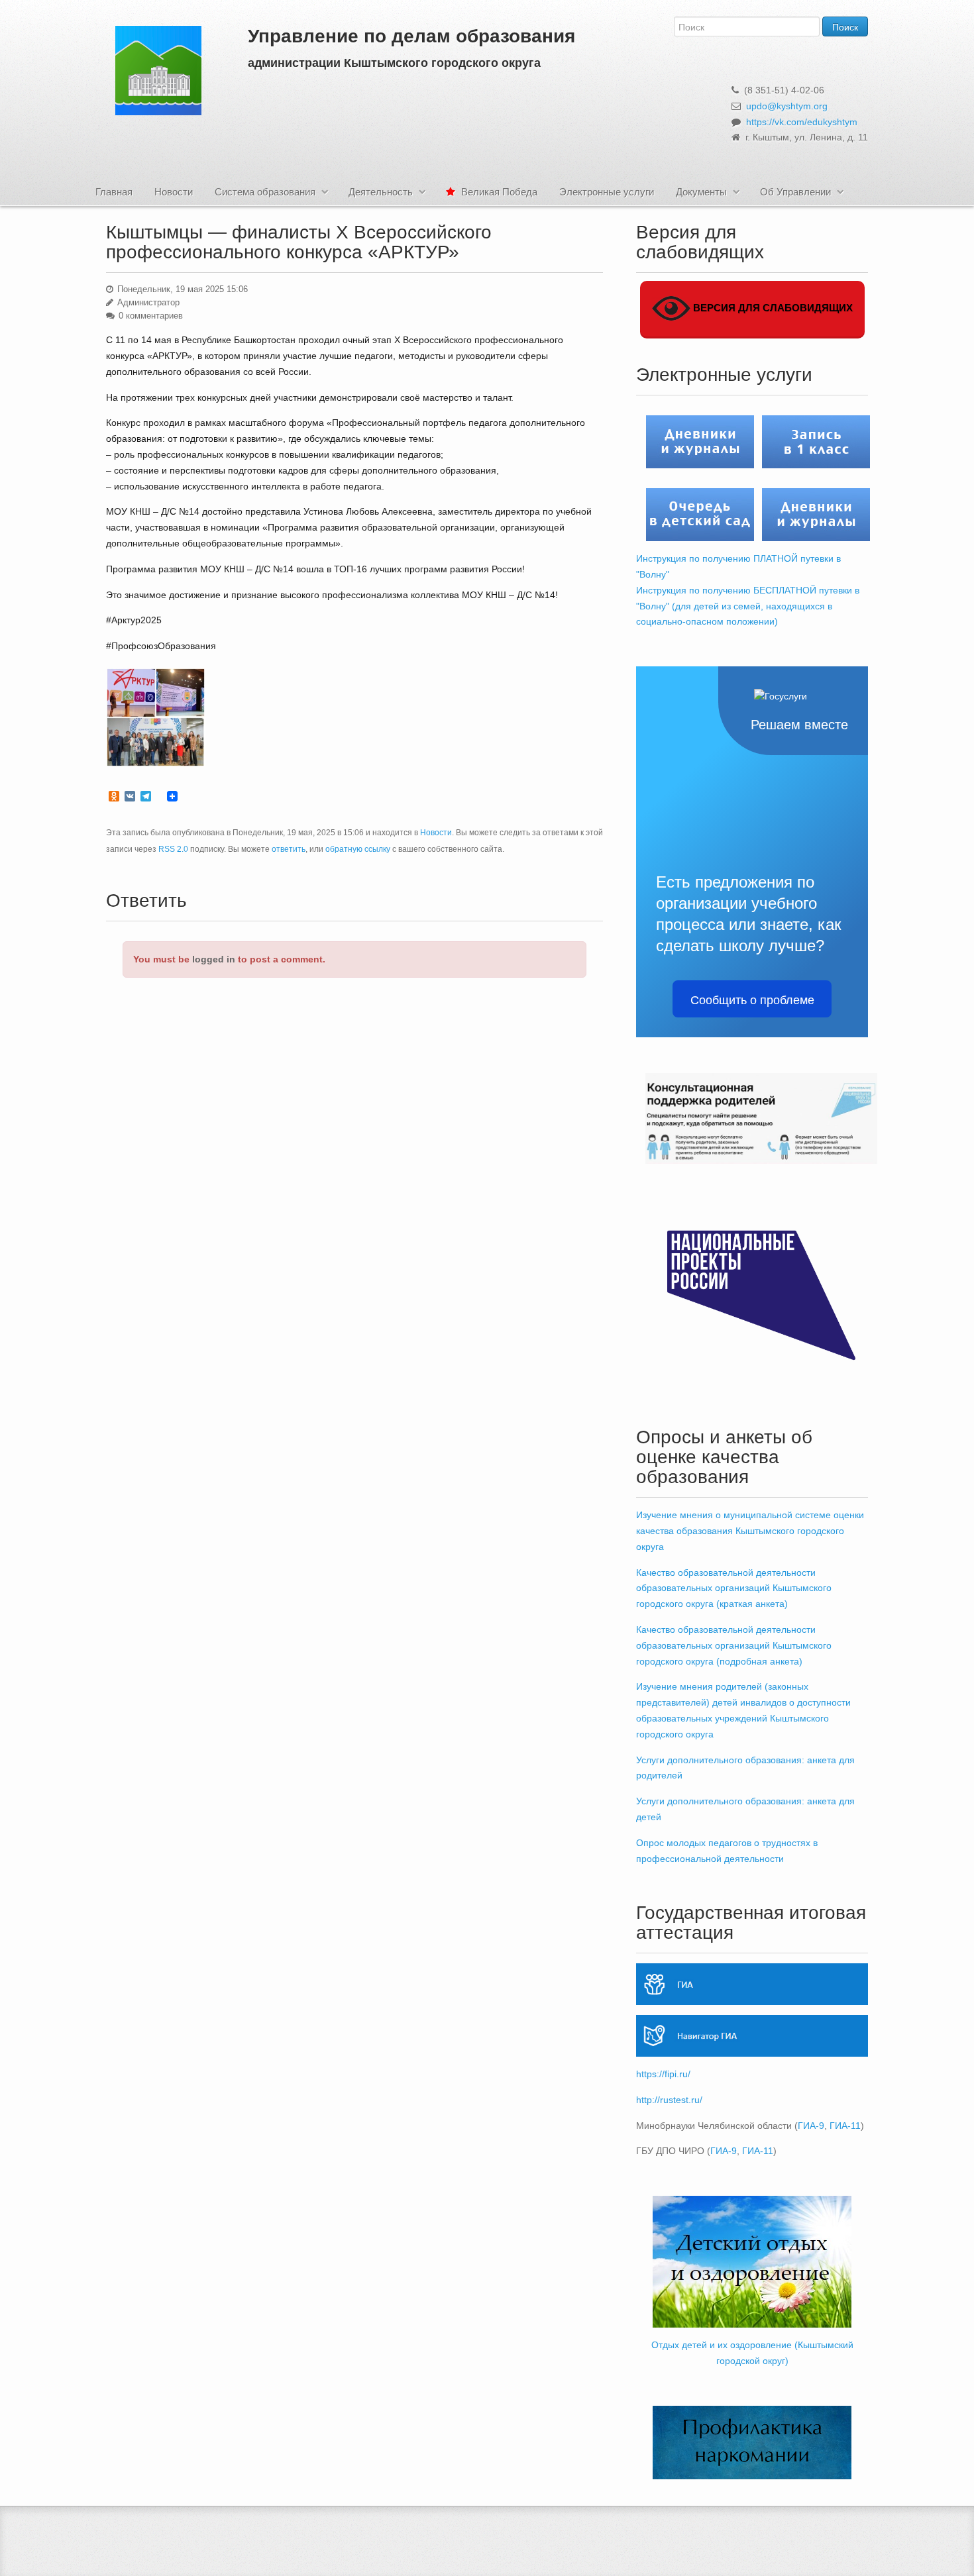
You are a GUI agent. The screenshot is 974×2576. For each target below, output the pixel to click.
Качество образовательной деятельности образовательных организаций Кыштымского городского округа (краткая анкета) (734, 1588)
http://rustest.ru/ (669, 2100)
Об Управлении (795, 192)
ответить (289, 849)
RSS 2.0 (173, 849)
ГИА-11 (845, 2126)
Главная (114, 192)
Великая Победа (498, 192)
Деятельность (381, 192)
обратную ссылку (358, 849)
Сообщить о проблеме (752, 999)
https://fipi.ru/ (663, 2074)
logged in (214, 959)
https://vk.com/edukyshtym (802, 122)
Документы (701, 192)
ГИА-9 (811, 2126)
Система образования (265, 192)
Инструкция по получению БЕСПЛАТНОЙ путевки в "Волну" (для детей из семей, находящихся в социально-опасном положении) (748, 606)
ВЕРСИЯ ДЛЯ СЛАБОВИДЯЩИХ (772, 308)
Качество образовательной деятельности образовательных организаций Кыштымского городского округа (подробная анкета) (734, 1645)
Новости (174, 192)
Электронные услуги (607, 192)
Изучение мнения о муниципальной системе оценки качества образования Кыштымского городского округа (750, 1531)
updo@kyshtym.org (787, 106)
